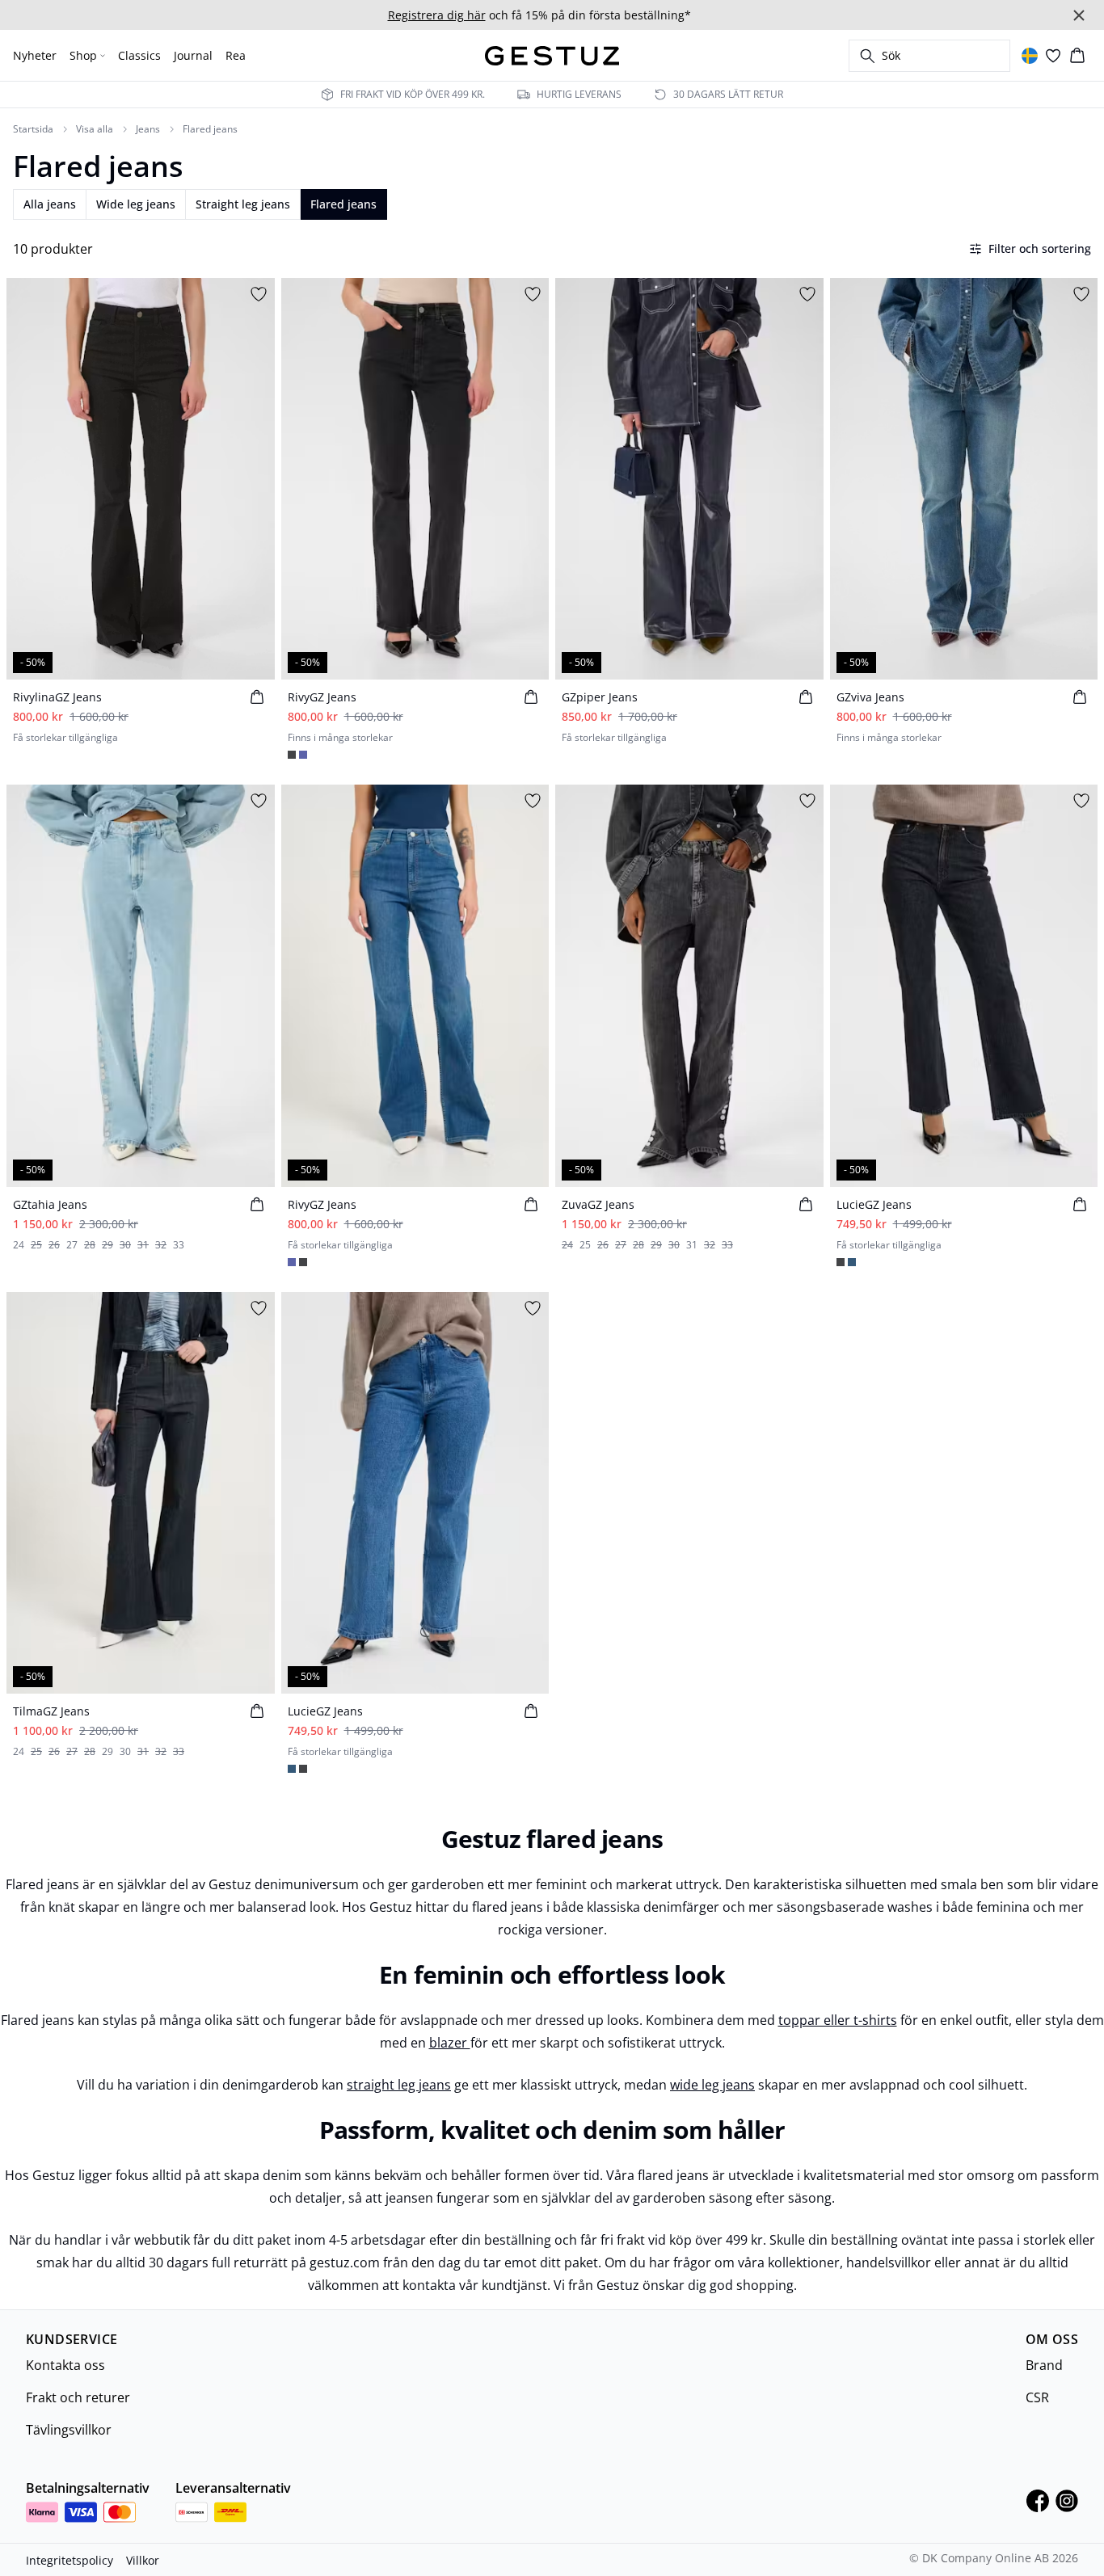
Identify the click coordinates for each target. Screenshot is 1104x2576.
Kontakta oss (65, 2365)
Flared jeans (210, 129)
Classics (139, 55)
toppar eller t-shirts (838, 2020)
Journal (193, 55)
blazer (450, 2043)
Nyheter (35, 55)
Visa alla (95, 129)
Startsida (33, 129)
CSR (1037, 2397)
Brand (1044, 2365)
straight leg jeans (399, 2085)
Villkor (143, 2560)
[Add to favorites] (259, 294)
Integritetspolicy (70, 2560)
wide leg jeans (712, 2085)
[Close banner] (1079, 15)
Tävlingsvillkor (69, 2430)
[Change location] (1030, 56)
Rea (236, 55)
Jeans (148, 129)
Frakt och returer (78, 2397)
